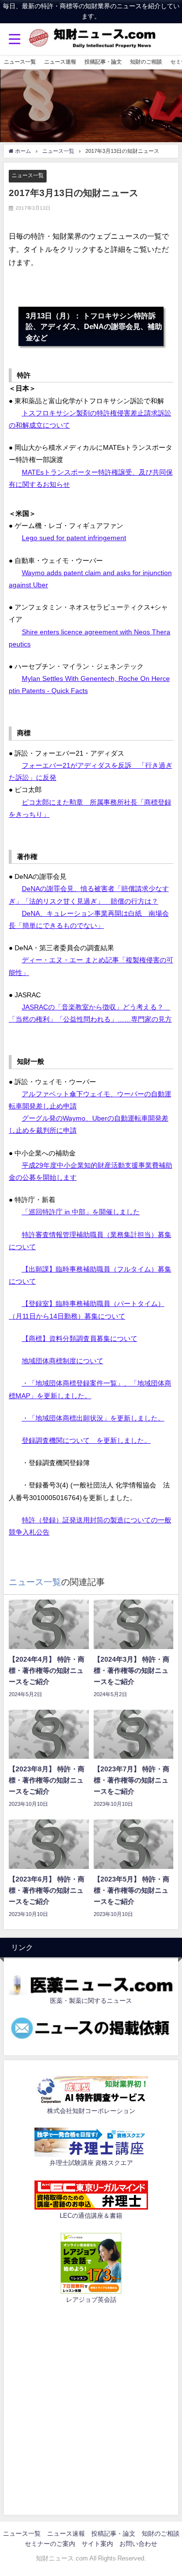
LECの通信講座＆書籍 (91, 2216)
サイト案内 (97, 2544)
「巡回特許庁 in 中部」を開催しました (81, 1212)
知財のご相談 (146, 62)
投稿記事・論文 (103, 62)
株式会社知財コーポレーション (91, 2111)
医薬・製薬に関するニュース (91, 2001)
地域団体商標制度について (63, 1361)
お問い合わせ (138, 2544)
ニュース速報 (60, 62)
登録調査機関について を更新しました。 (86, 1440)
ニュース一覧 (20, 62)
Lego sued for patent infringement (74, 538)
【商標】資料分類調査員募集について (80, 1338)
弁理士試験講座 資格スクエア (91, 2163)
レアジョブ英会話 (91, 2300)
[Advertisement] (91, 2408)
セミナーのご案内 (50, 2544)
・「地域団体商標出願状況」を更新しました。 (93, 1418)
